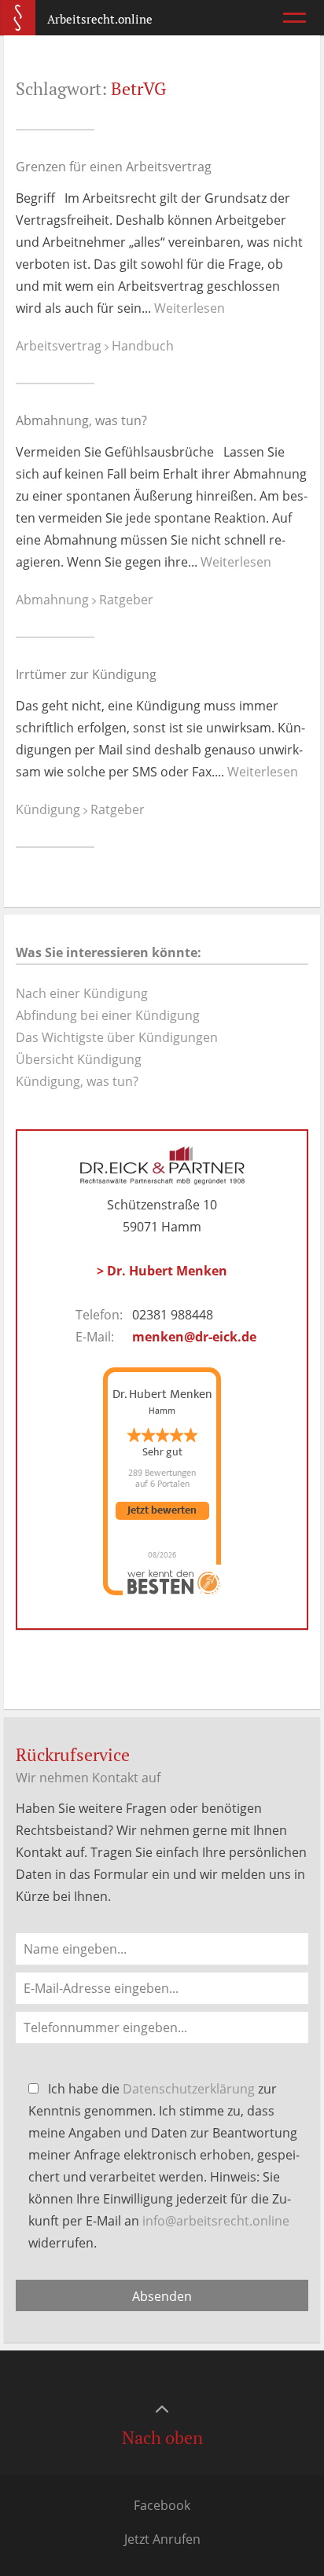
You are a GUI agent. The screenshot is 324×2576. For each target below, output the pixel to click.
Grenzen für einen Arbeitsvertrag (114, 167)
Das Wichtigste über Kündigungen (117, 1037)
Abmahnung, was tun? (81, 420)
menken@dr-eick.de (194, 1337)
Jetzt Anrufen (162, 2539)
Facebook (162, 2505)
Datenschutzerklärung (189, 2089)
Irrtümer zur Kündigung (86, 674)
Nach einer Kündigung (82, 993)
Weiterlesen (190, 308)
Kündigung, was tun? (77, 1081)
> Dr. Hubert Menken (162, 1271)
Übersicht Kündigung (79, 1059)
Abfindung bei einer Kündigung (108, 1015)
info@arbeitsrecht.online (216, 2221)
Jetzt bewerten (162, 1511)
